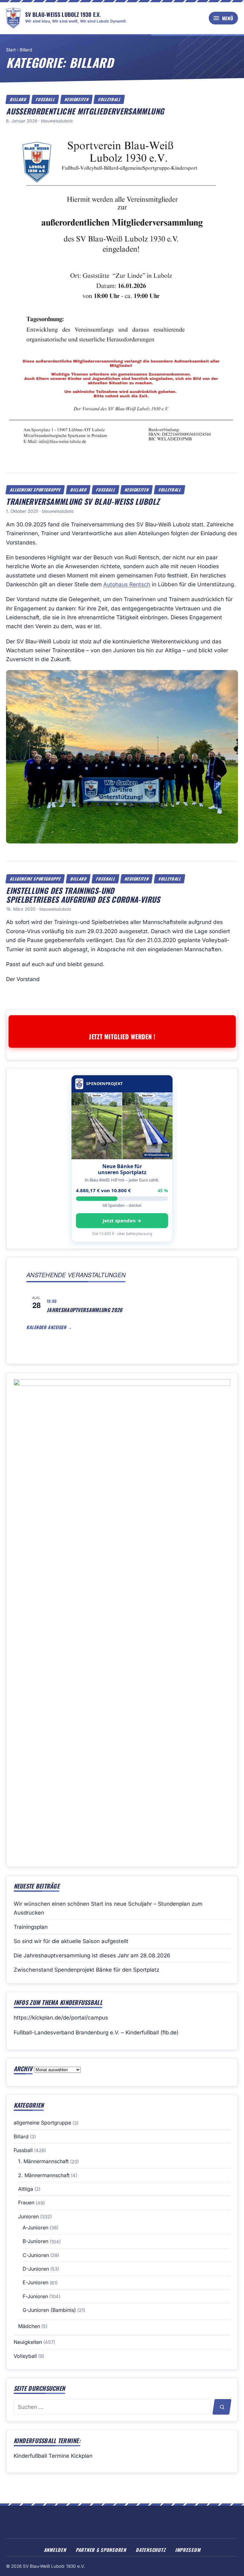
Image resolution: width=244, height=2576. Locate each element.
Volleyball (109, 99)
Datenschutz (150, 2550)
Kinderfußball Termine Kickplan (53, 2456)
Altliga (26, 2189)
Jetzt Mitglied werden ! (122, 1036)
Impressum (188, 2550)
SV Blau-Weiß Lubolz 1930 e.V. (63, 14)
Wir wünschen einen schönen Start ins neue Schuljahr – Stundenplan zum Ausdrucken (108, 1908)
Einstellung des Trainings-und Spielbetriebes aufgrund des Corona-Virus (83, 895)
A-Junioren (35, 2228)
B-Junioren (35, 2241)
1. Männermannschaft (43, 2161)
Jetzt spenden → (122, 1220)
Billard (26, 50)
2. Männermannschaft (44, 2175)
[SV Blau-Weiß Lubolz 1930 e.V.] (13, 18)
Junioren (28, 2216)
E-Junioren (35, 2282)
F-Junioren (35, 2296)
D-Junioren (36, 2269)
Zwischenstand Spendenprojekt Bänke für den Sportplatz (86, 1970)
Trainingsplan (31, 1927)
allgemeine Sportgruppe (35, 490)
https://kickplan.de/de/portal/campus (61, 2018)
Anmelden (55, 2550)
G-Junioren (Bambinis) (49, 2310)
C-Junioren (36, 2255)
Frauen (26, 2202)
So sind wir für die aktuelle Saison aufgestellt (71, 1941)
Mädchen (29, 2326)
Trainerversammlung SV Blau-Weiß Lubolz (83, 501)
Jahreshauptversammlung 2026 (85, 1310)
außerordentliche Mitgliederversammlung (85, 111)
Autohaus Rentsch (127, 584)
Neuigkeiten (76, 99)
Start (11, 50)
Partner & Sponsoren (101, 2550)
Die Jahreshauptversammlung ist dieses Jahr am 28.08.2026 (92, 1955)
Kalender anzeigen (47, 1327)
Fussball (45, 99)
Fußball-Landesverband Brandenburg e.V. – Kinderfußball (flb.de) (96, 2033)
